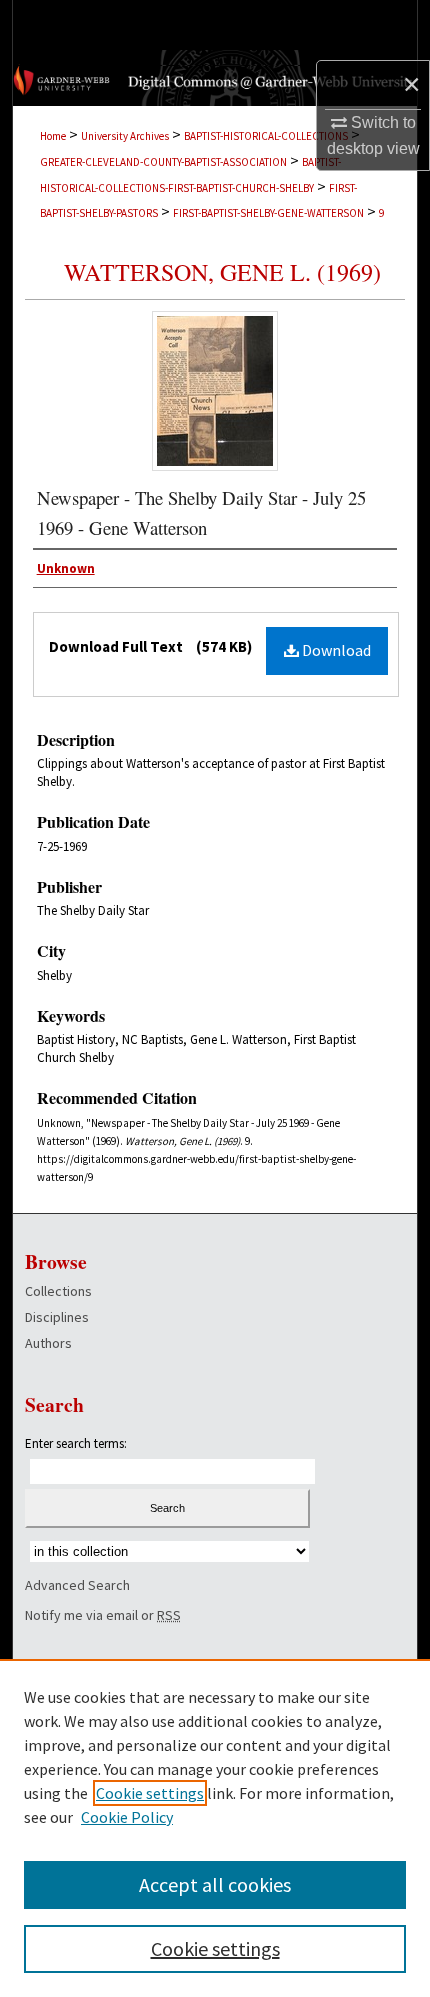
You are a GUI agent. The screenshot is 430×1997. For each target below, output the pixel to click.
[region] (215, 1828)
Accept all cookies (215, 1884)
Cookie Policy (127, 1817)
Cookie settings (150, 1793)
